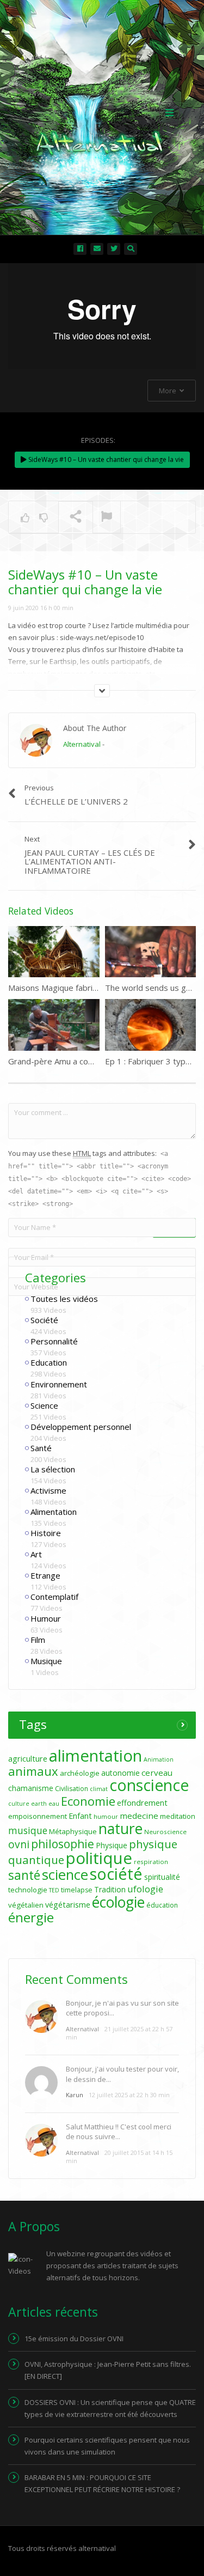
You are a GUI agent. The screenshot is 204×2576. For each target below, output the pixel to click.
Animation (159, 1759)
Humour (46, 1618)
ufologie (145, 1889)
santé (24, 1875)
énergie (31, 1917)
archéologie (80, 1773)
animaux (33, 1771)
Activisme (48, 1490)
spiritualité (162, 1877)
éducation (162, 1905)
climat (99, 1789)
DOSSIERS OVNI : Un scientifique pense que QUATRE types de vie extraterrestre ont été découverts (110, 2408)
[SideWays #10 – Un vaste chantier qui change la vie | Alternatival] (99, 112)
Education (49, 1362)
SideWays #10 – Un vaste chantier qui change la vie (105, 459)
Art (36, 1554)
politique (99, 1858)
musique (28, 1831)
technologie (28, 1890)
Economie (88, 1801)
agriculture (28, 1759)
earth (39, 1804)
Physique (112, 1845)
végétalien (26, 1905)
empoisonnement (38, 1816)
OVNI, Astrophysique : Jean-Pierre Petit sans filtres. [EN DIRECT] (108, 2370)
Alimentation (54, 1512)
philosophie (63, 1844)
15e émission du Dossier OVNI (74, 2339)
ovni (19, 1844)
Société (44, 1320)
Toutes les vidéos (64, 1299)
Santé (41, 1448)
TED (54, 1890)
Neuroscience (165, 1832)
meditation (178, 1816)
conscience (149, 1785)
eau (54, 1804)
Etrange (45, 1575)
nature (120, 1829)
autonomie (120, 1773)
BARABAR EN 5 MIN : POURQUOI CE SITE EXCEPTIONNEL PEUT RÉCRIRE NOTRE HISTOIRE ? (102, 2483)
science (65, 1874)
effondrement (142, 1803)
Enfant (80, 1816)
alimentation (95, 1756)
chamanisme (31, 1788)
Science (44, 1405)
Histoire (46, 1533)
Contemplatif (54, 1597)
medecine (139, 1816)
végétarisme (68, 1905)
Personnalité (54, 1341)
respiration (151, 1862)
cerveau (157, 1773)
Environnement (59, 1384)
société (116, 1874)
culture (19, 1804)
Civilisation (72, 1789)
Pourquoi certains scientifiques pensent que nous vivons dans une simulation (107, 2446)
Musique (46, 1661)
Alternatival (82, 744)
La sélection (53, 1469)
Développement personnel (81, 1427)
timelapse (77, 1890)
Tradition (110, 1889)
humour (106, 1816)
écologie (118, 1902)
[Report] (107, 517)
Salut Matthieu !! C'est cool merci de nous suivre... (119, 2132)
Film (38, 1640)
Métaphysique (73, 1831)
